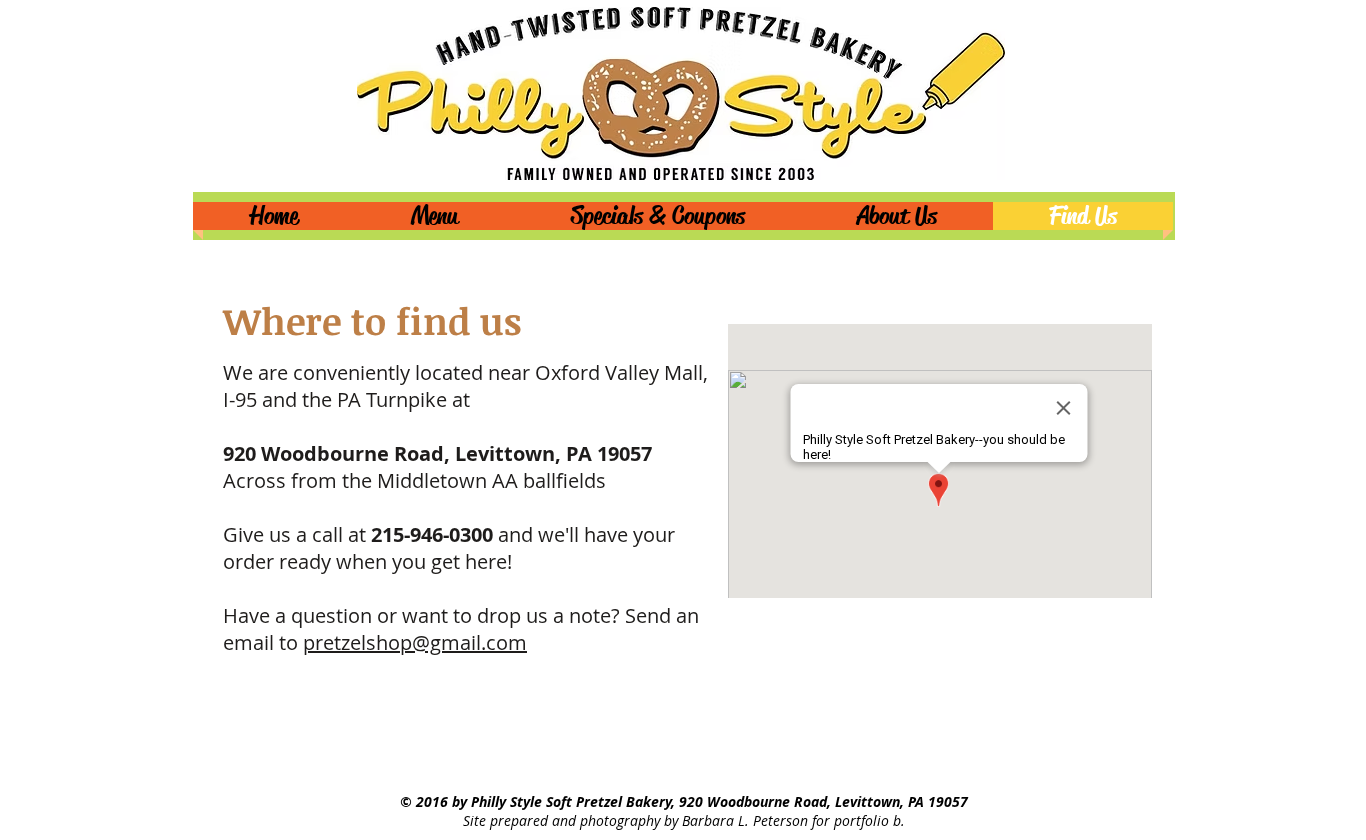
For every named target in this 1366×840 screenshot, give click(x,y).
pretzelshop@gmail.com (415, 642)
